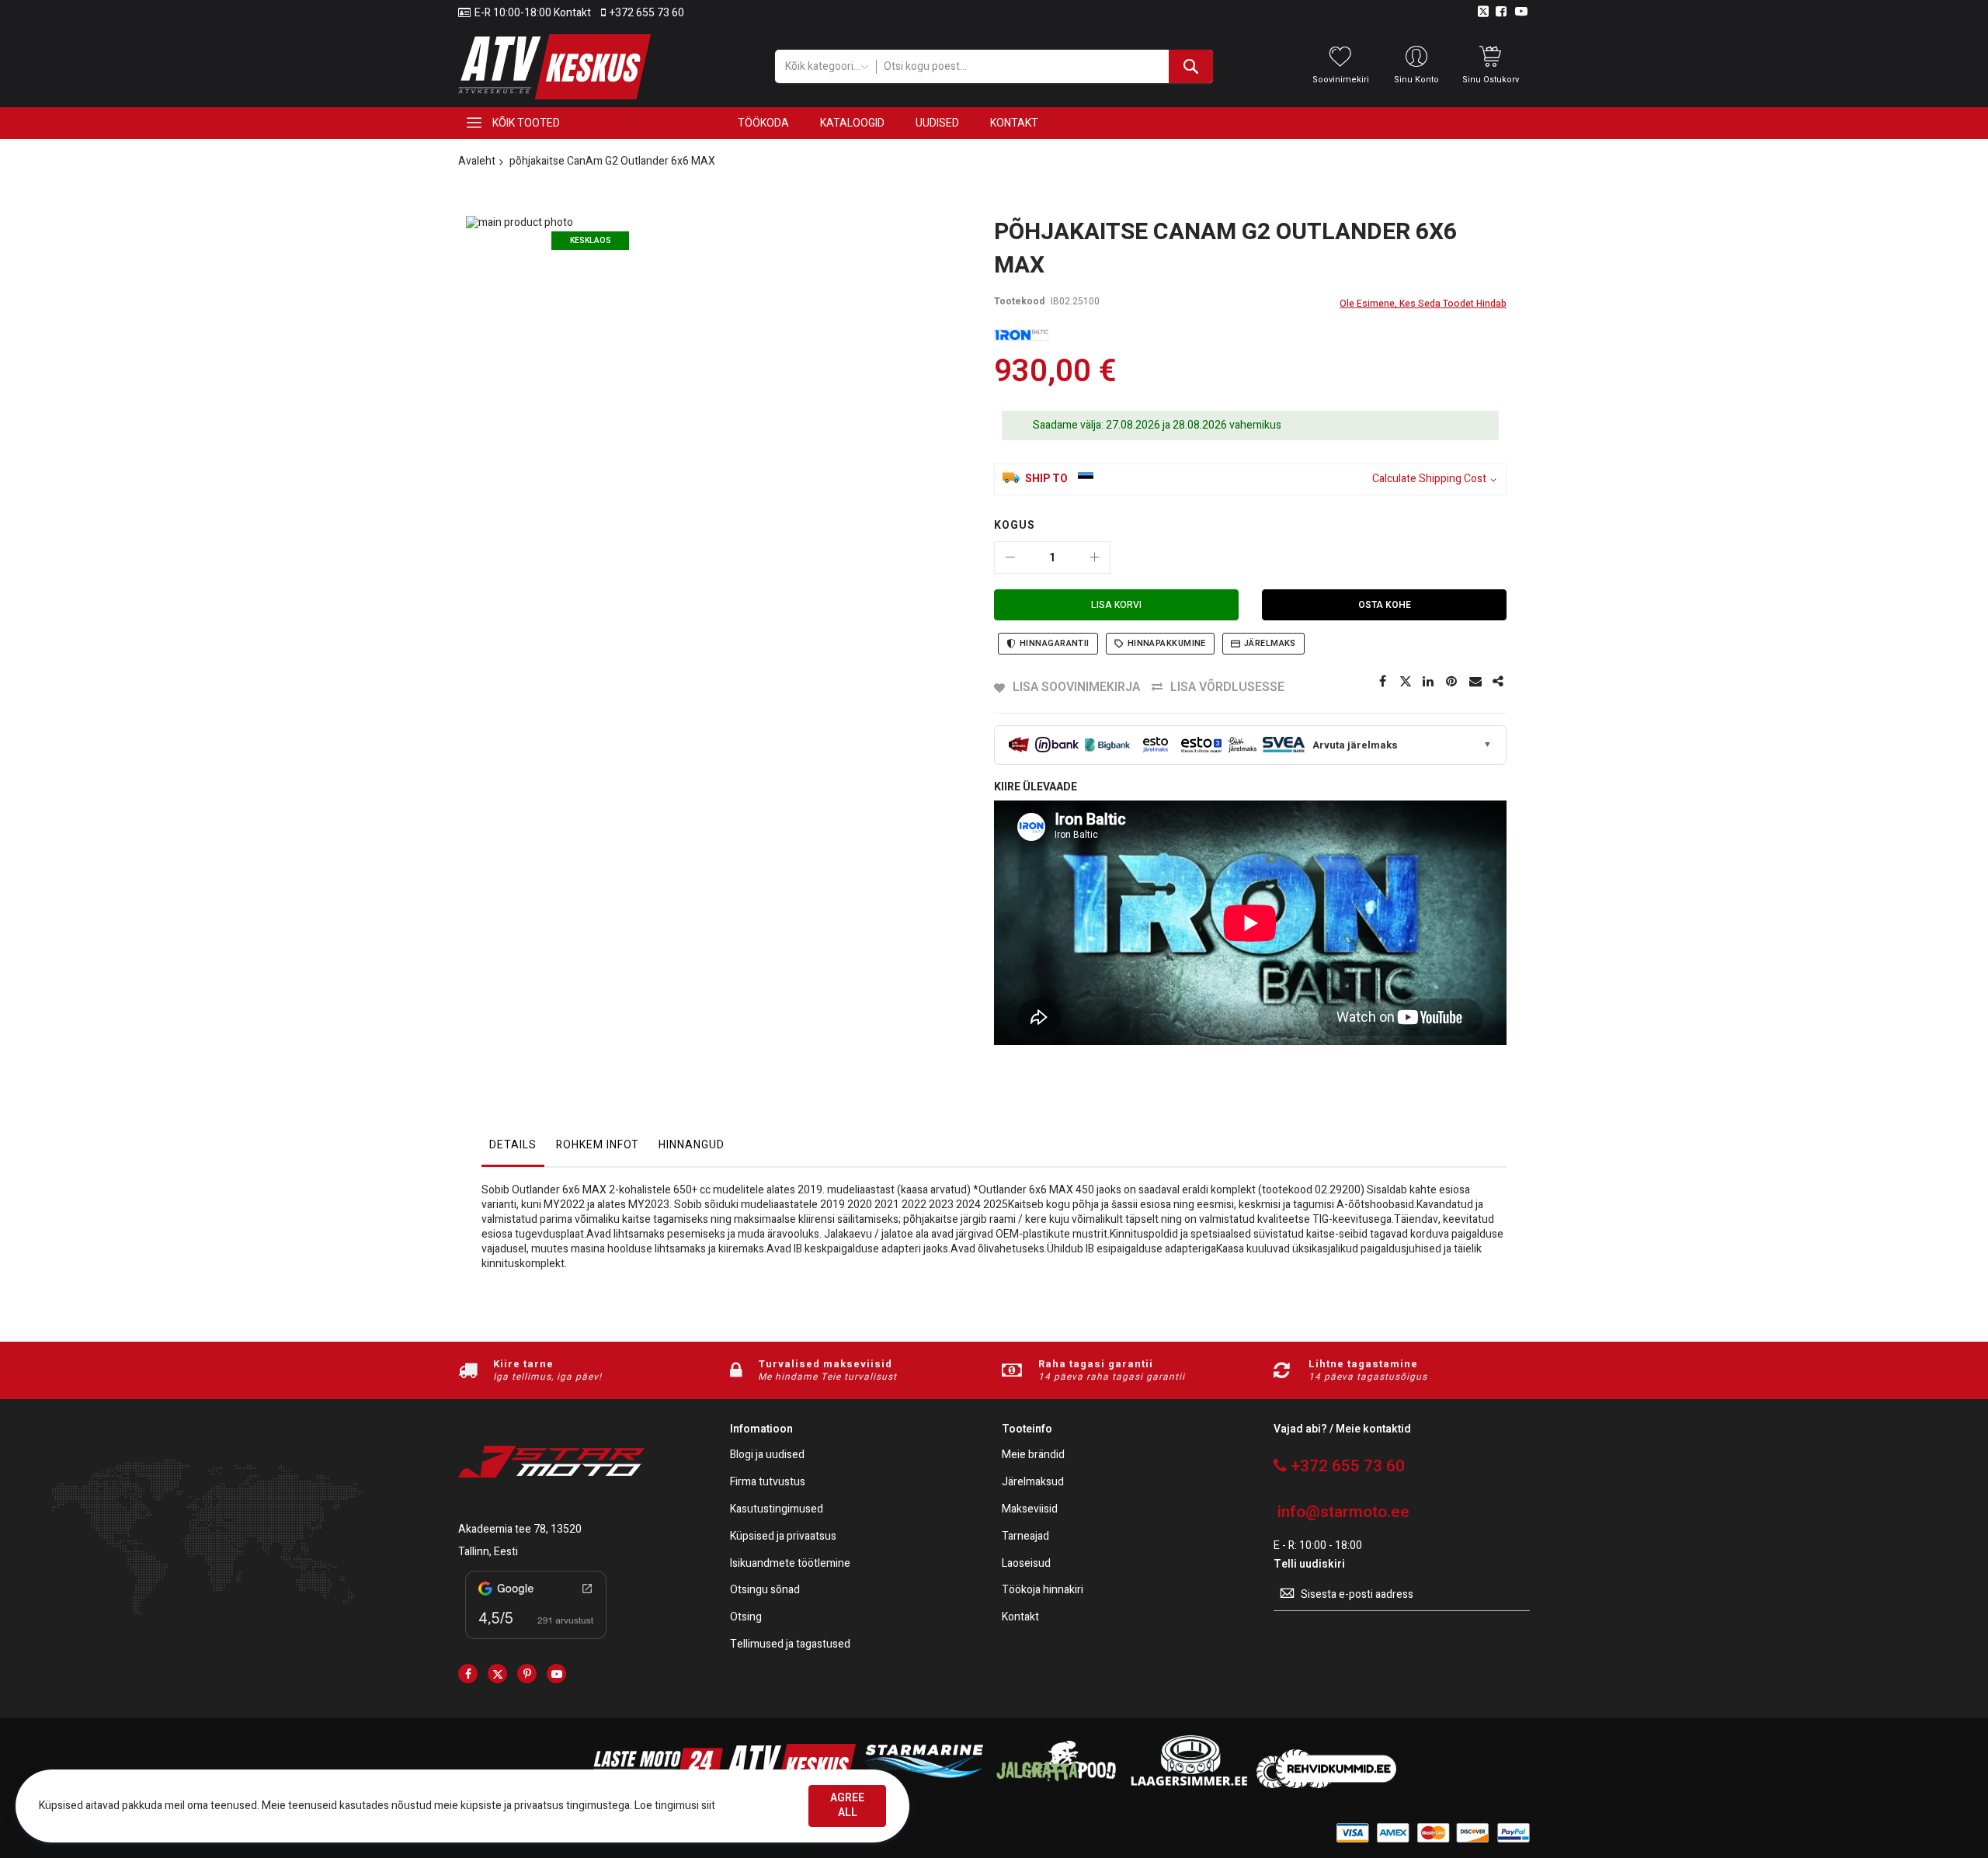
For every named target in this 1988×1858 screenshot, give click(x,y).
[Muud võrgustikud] (1499, 682)
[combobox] (1044, 66)
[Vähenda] (1010, 557)
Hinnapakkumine (1167, 643)
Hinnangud (692, 1145)
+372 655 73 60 (647, 13)
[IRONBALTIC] (1021, 335)
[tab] (513, 1149)
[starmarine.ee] (923, 1785)
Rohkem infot (598, 1145)
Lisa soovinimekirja (1076, 687)
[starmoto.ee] (554, 67)
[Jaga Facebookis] (1382, 682)
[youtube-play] (556, 1674)
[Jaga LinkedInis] (1429, 682)
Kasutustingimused (777, 1510)
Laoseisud (1026, 1564)
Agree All (847, 1805)
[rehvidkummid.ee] (1326, 1785)
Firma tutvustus (768, 1483)
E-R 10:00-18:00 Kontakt (533, 13)
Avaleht (477, 161)
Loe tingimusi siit (675, 1806)
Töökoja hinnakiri (1043, 1591)
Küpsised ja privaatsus (783, 1537)
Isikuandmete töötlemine (790, 1564)
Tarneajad (1025, 1537)
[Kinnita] (1452, 682)
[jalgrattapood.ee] (1056, 1785)
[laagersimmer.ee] (1189, 1785)
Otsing (746, 1618)
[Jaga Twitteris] (1406, 682)
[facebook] (468, 1674)
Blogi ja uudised (767, 1455)
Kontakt (1020, 1618)
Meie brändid (1033, 1455)
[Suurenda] (1094, 557)
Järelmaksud (1033, 1483)
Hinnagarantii (1055, 643)
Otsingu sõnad (765, 1591)
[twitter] (497, 1674)
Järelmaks (1270, 643)
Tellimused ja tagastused (790, 1645)
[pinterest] (527, 1674)
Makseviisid (1030, 1510)
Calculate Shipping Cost (1429, 479)
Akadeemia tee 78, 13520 (520, 1529)
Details (513, 1145)
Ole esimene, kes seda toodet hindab (1423, 304)
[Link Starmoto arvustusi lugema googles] (536, 1642)
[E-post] (1475, 682)
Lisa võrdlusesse (1227, 687)
